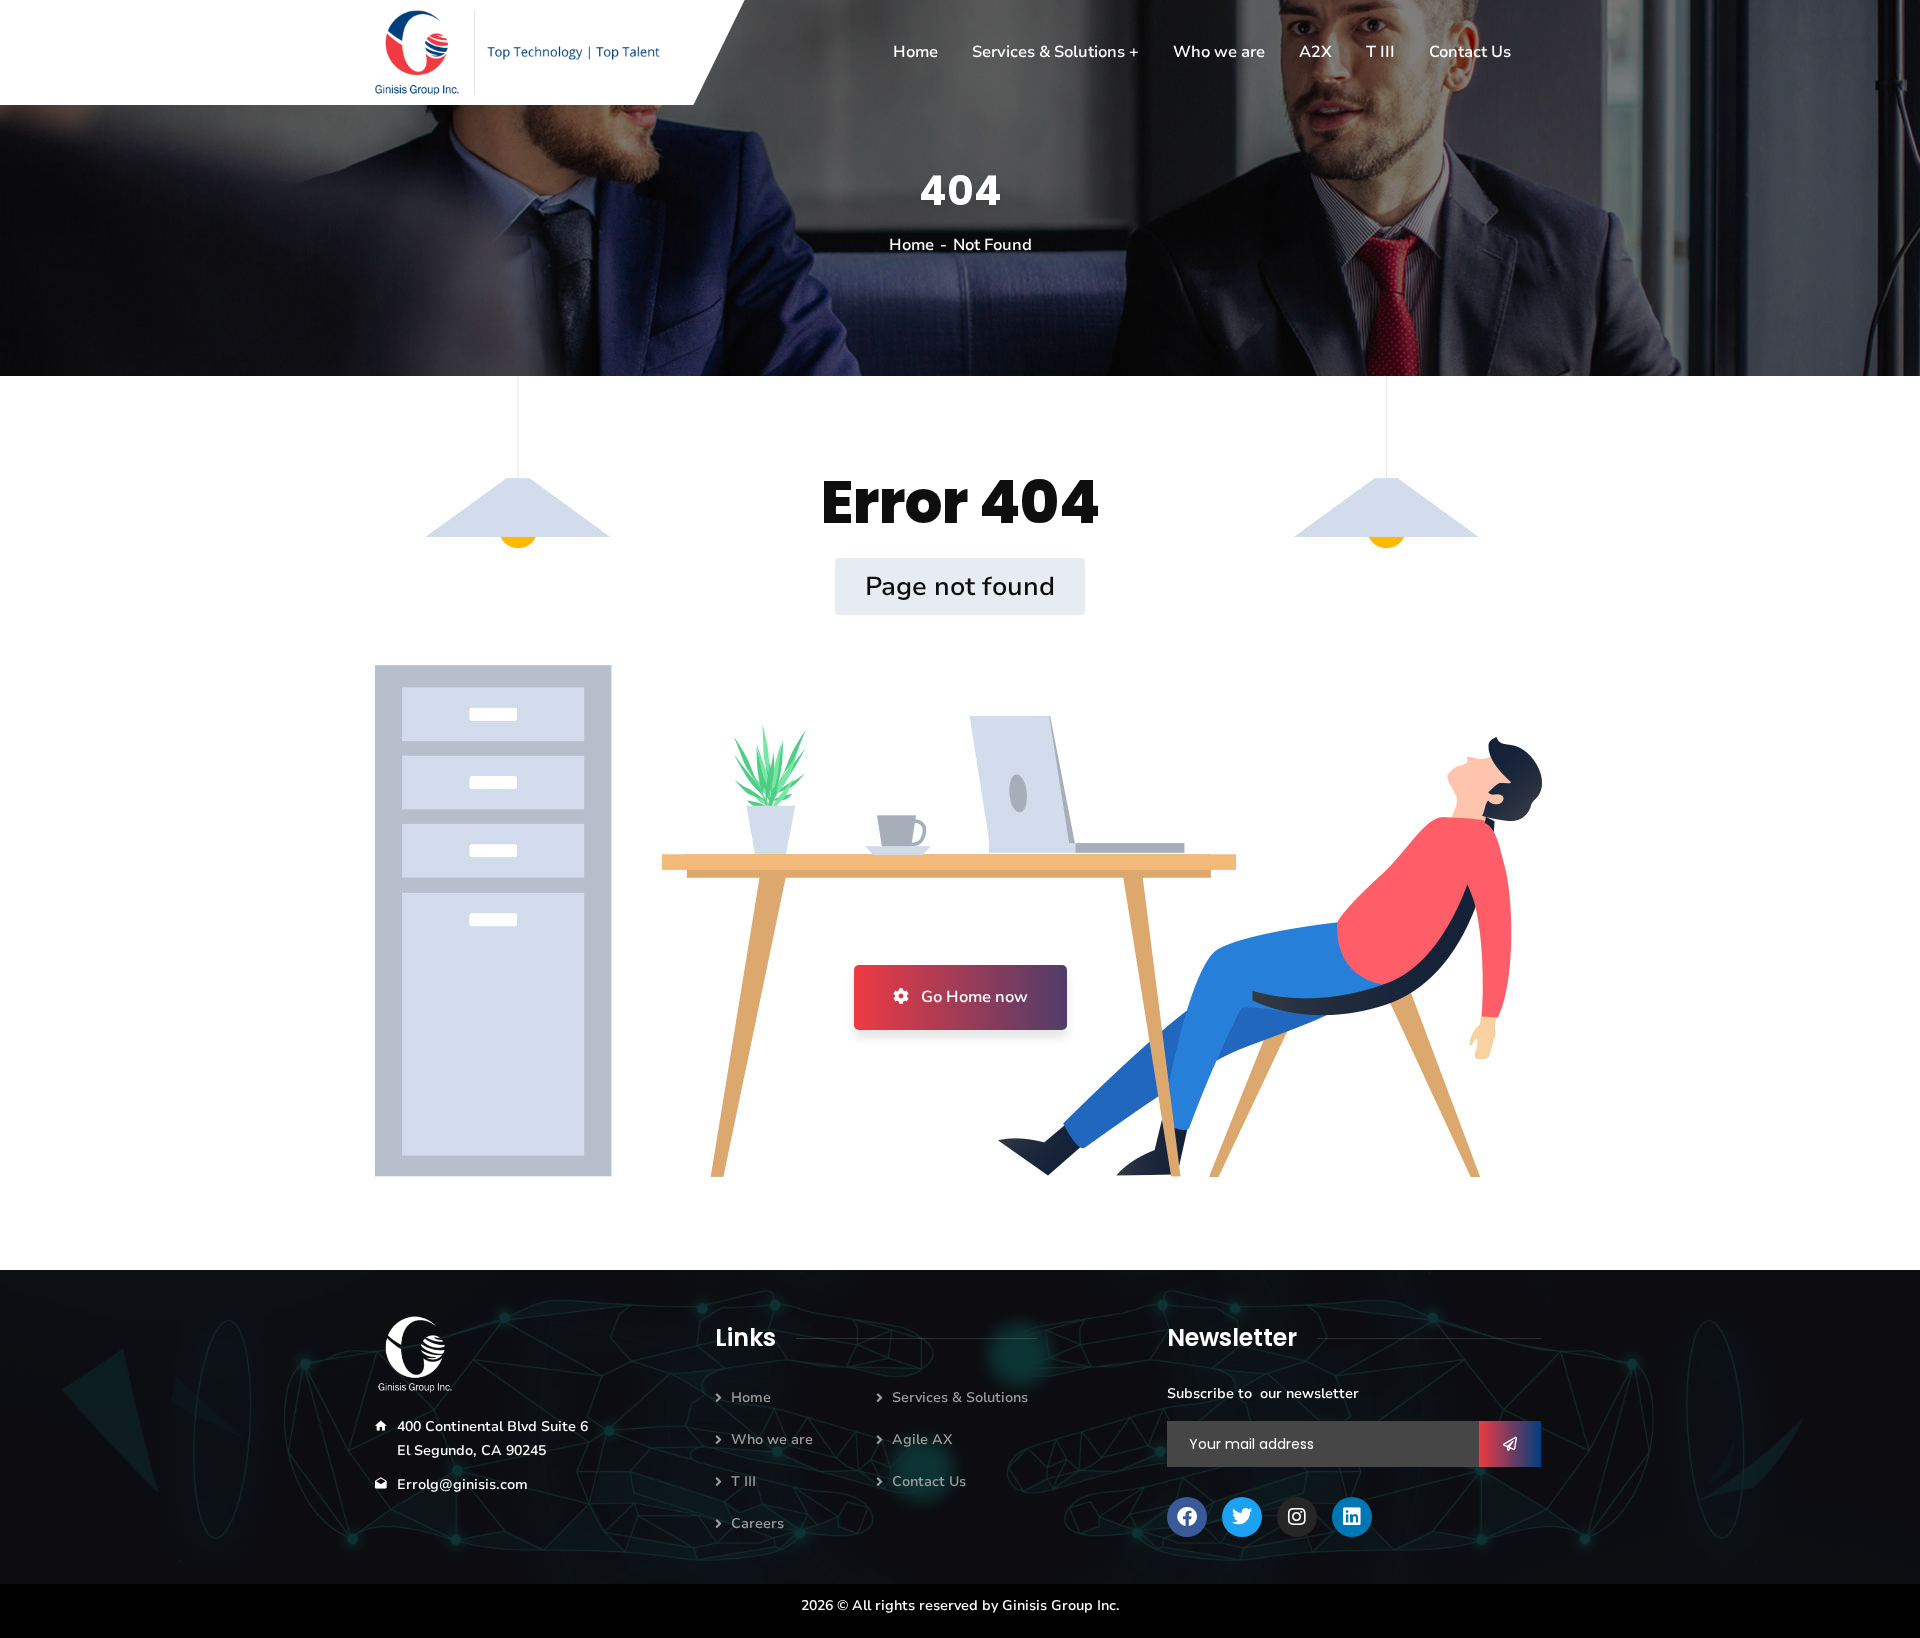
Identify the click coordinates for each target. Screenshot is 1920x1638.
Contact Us (929, 1481)
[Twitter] (1242, 1517)
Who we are (772, 1439)
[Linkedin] (1352, 1517)
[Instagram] (1297, 1517)
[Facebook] (1187, 1517)
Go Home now (972, 997)
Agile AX (922, 1439)
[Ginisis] (524, 52)
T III (743, 1481)
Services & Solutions (960, 1397)
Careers (757, 1523)
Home (911, 245)
